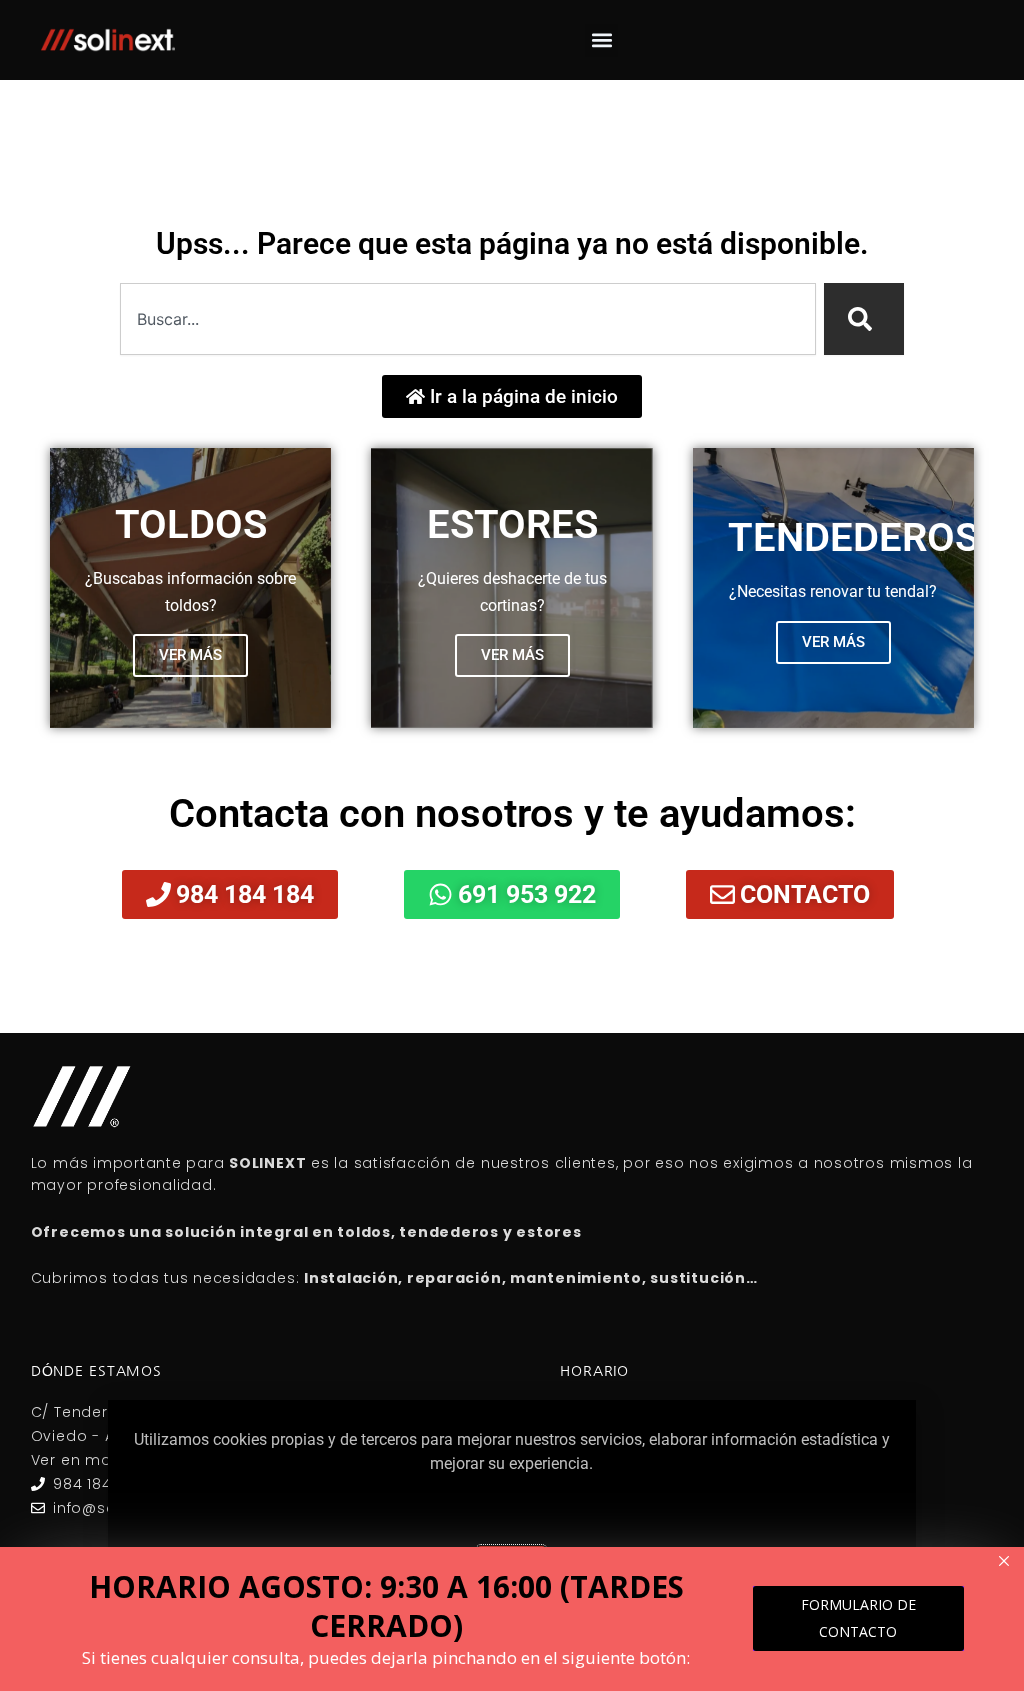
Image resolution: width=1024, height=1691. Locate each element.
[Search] (864, 319)
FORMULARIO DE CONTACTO (858, 1617)
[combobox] (468, 319)
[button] (601, 40)
